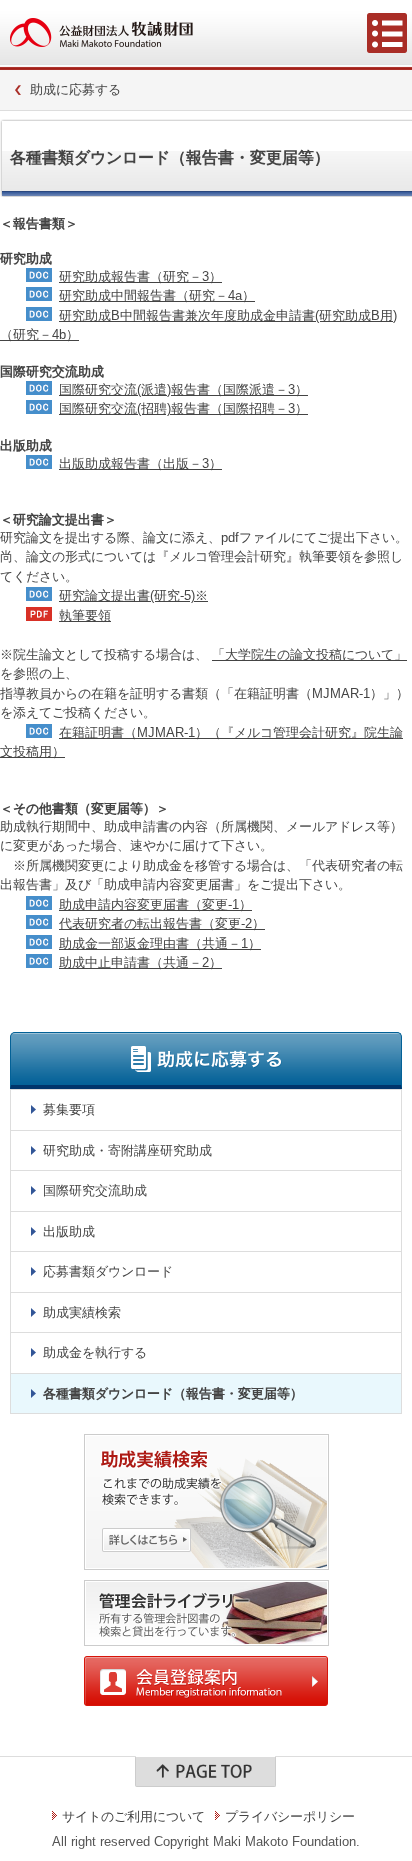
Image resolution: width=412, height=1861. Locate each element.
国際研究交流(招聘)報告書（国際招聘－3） (183, 408)
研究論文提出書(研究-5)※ (133, 595)
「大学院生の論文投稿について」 (309, 654)
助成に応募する (75, 89)
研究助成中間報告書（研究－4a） (157, 295)
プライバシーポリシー (290, 1816)
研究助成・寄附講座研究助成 (127, 1150)
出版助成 (69, 1231)
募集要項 (69, 1109)
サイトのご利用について (133, 1816)
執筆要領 (85, 615)
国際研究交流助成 (95, 1190)
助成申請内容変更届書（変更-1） (155, 904)
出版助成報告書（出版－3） (140, 463)
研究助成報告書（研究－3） (140, 276)
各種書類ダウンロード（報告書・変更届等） (173, 1393)
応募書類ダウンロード (108, 1271)
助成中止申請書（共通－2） (140, 962)
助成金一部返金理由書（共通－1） (160, 943)
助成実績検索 (82, 1312)
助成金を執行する (95, 1352)
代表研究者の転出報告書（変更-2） (162, 923)
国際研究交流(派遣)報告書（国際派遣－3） (183, 389)
